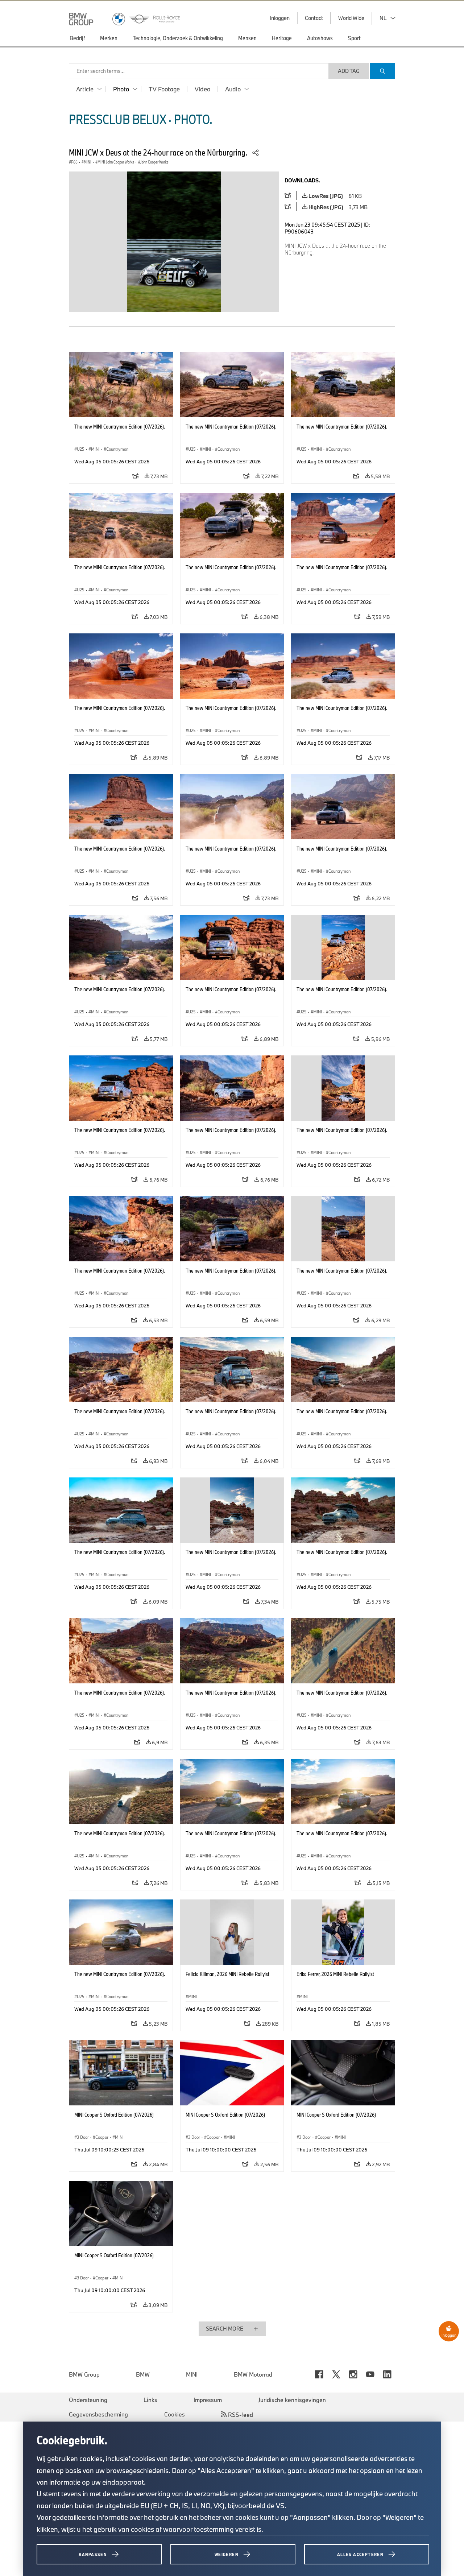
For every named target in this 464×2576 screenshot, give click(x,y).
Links (150, 2400)
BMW (143, 2374)
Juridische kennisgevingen (292, 2400)
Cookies (175, 2414)
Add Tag (349, 71)
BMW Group (84, 2374)
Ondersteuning (88, 2400)
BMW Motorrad (253, 2374)
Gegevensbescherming (98, 2414)
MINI (192, 2374)
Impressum (208, 2400)
